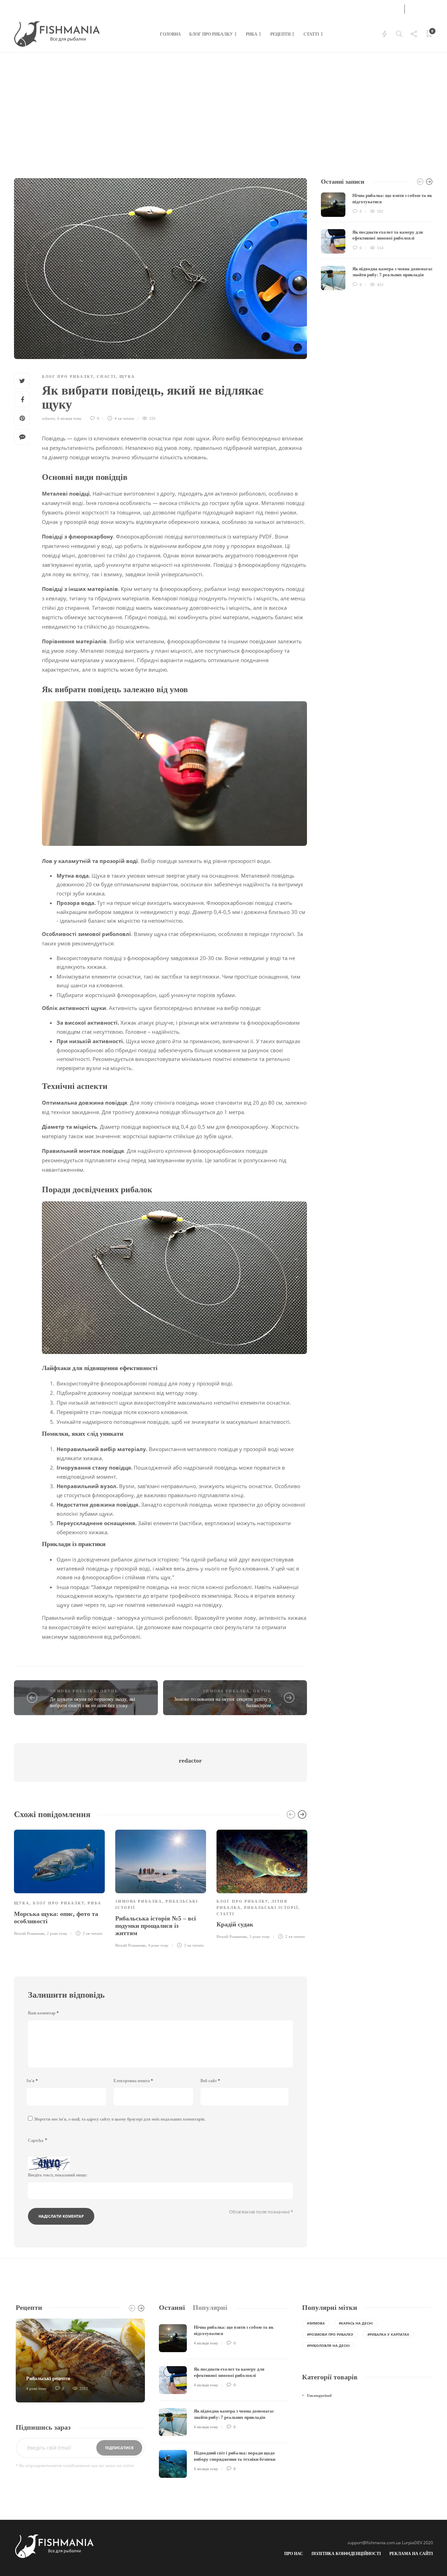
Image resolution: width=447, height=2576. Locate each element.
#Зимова (316, 2323)
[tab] (172, 2308)
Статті (311, 34)
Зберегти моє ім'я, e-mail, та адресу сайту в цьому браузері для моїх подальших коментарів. (120, 2119)
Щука (127, 376)
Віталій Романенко (29, 1933)
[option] (59, 1882)
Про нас (294, 2554)
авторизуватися (374, 8)
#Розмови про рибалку (330, 2334)
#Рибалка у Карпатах (388, 2334)
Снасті (106, 376)
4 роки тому (158, 1945)
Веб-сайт (210, 2081)
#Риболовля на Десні (328, 2346)
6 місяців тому (69, 418)
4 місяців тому (206, 2343)
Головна (170, 34)
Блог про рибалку (211, 34)
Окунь (109, 1691)
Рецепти (280, 34)
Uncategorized (319, 2395)
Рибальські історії (271, 1908)
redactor (49, 418)
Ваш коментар (43, 2013)
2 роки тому (57, 1933)
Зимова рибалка (73, 1691)
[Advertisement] (223, 105)
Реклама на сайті (411, 2554)
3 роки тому (260, 1937)
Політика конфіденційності (346, 2554)
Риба (252, 34)
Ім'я (32, 2081)
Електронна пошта (133, 2081)
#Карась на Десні (356, 2323)
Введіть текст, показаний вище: (58, 2175)
